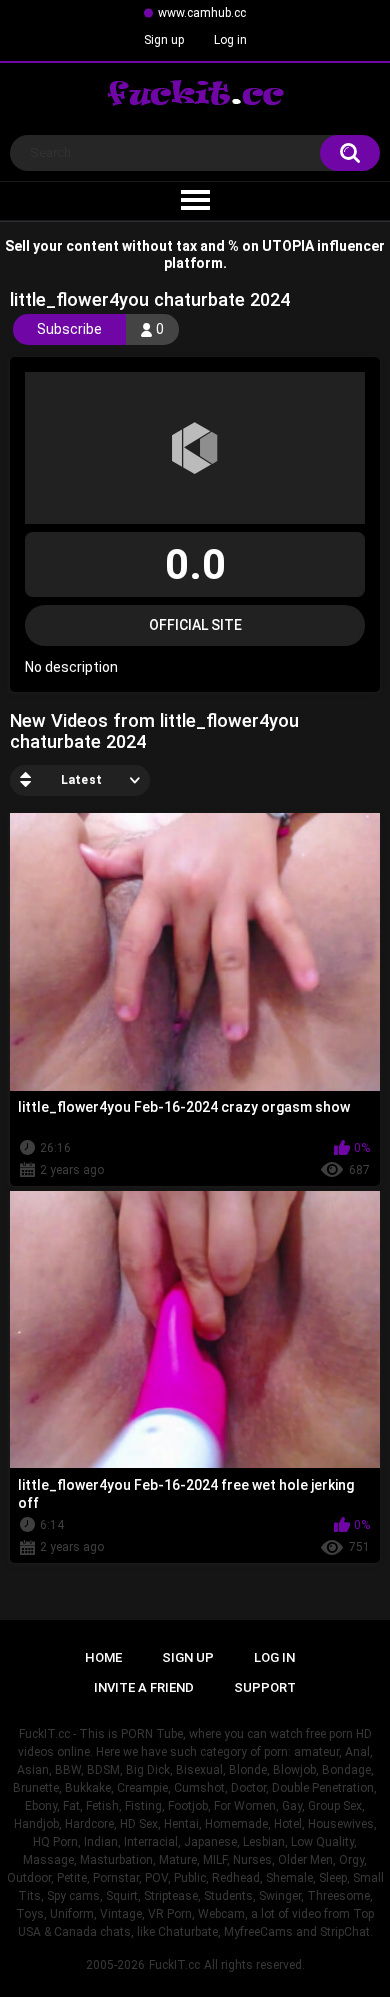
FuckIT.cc (174, 1965)
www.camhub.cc (202, 13)
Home (103, 1657)
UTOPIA (288, 246)
